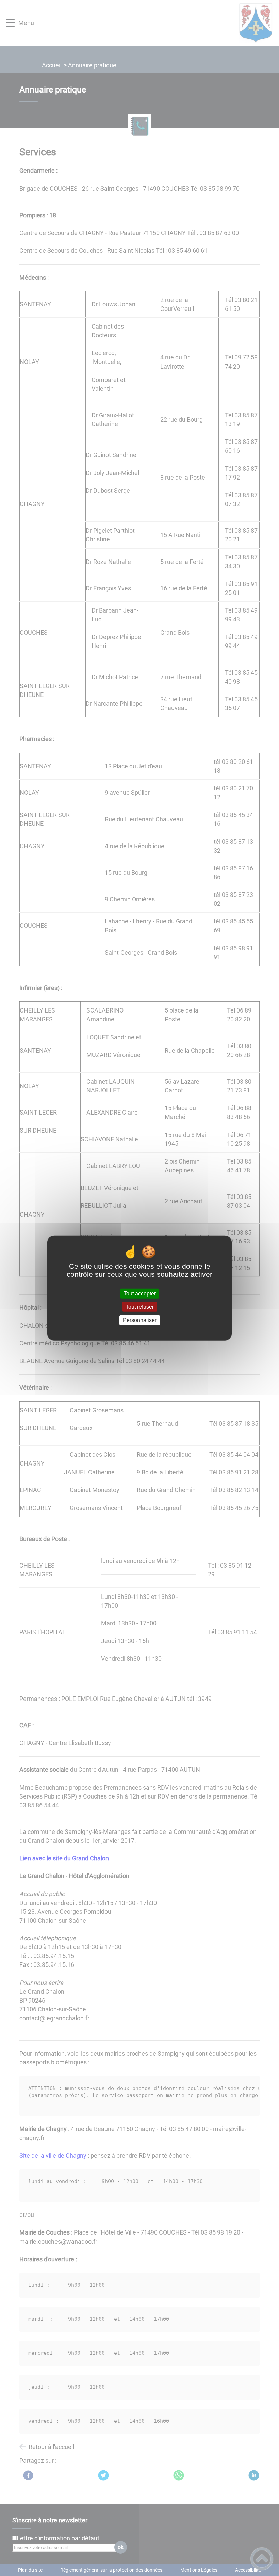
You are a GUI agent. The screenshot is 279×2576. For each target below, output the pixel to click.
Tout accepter (140, 1294)
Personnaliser (140, 1320)
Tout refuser (140, 1307)
